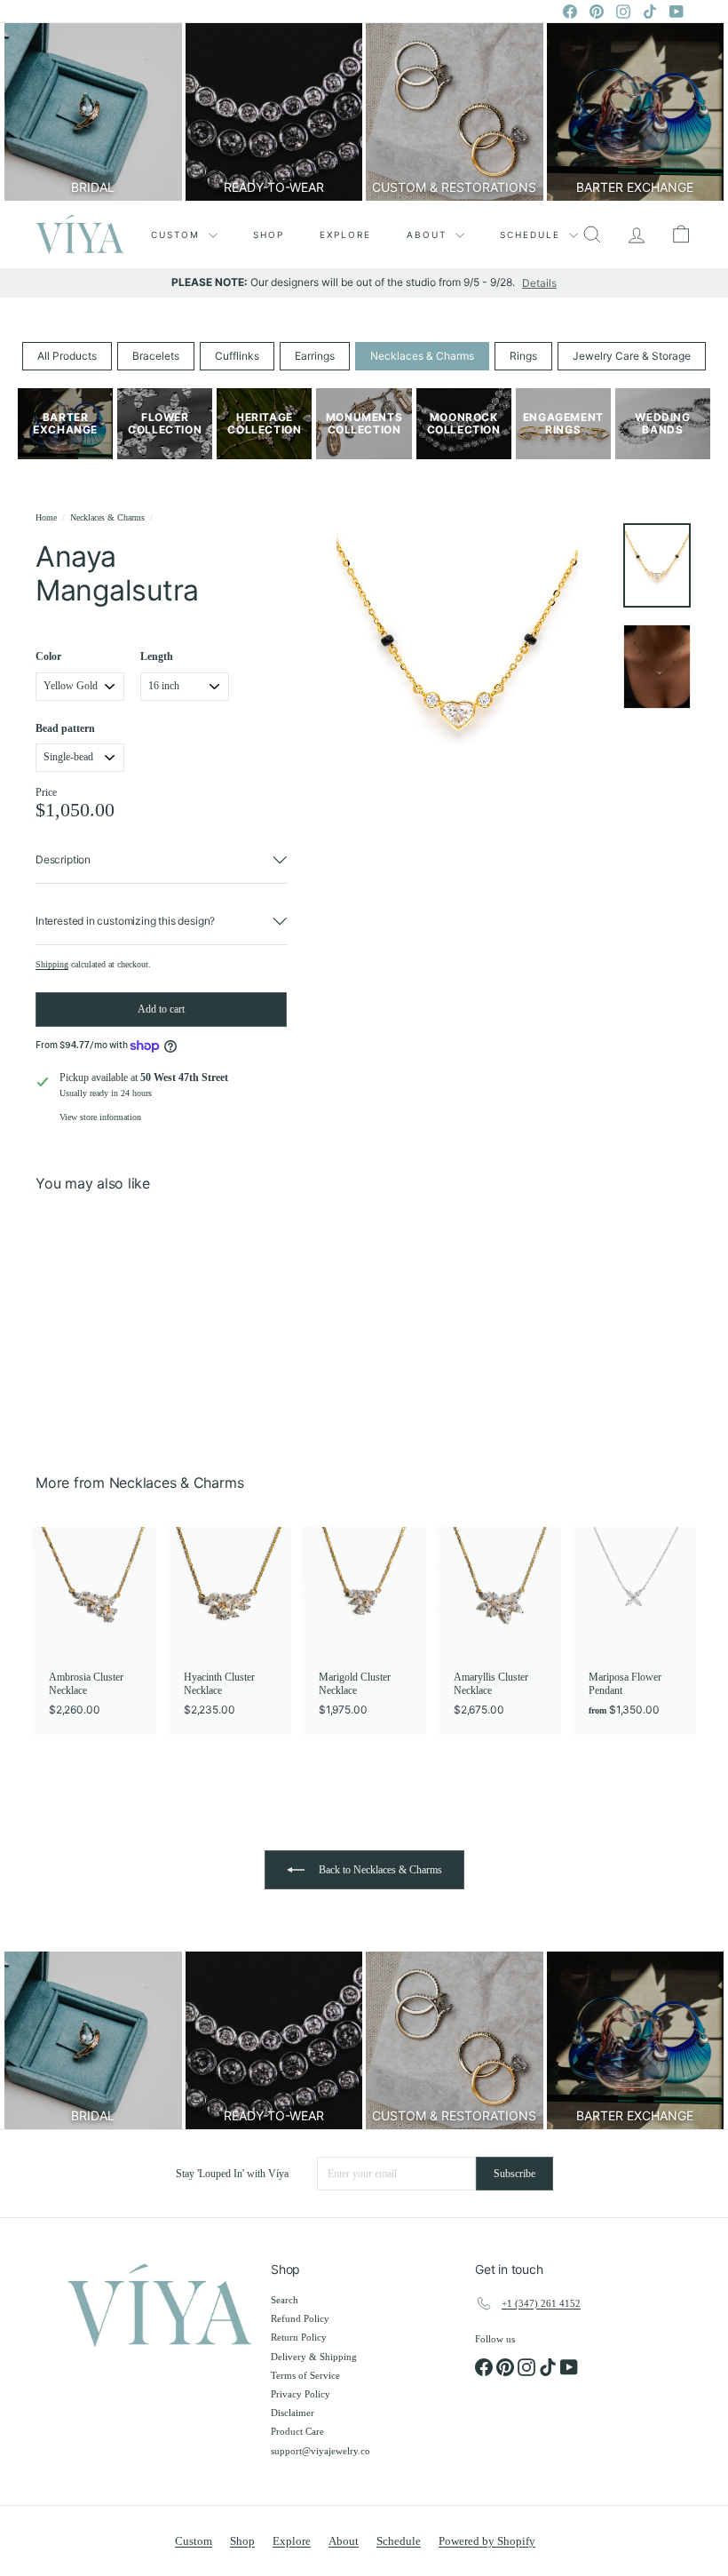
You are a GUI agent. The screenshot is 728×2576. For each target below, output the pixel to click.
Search (285, 2300)
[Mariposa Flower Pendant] (634, 1630)
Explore (345, 235)
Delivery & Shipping (314, 2357)
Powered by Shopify (487, 2541)
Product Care (297, 2431)
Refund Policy (300, 2318)
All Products (67, 356)
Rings (523, 356)
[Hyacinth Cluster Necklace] (229, 1630)
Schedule (532, 235)
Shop (269, 235)
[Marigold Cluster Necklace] (364, 1630)
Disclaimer (293, 2413)
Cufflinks (237, 356)
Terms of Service (305, 2375)
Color (48, 656)
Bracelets (156, 356)
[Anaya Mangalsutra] (83, 1320)
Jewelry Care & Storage (632, 356)
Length (157, 656)
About (429, 235)
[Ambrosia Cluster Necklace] (94, 1630)
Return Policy (299, 2337)
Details (539, 283)
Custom (178, 235)
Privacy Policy (301, 2394)
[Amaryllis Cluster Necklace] (499, 1630)
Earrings (315, 356)
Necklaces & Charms (422, 356)
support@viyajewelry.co (320, 2451)
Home (46, 517)
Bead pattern (65, 728)
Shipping (52, 964)
